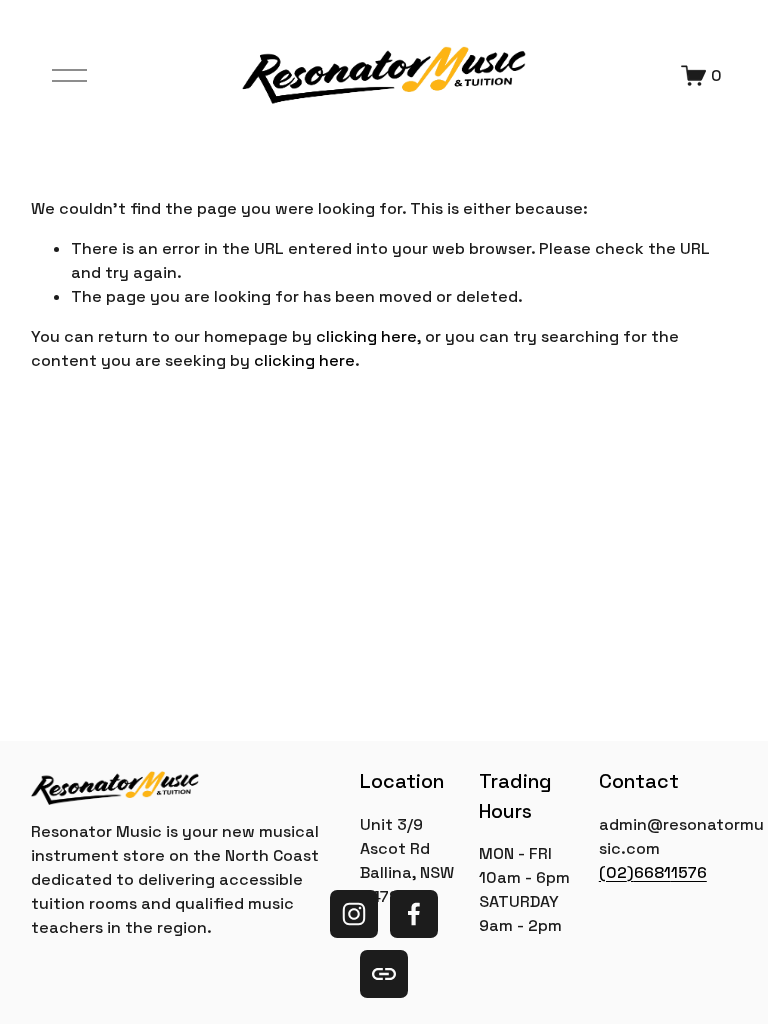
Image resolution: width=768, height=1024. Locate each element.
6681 (652, 872)
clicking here (366, 336)
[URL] (384, 974)
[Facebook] (414, 914)
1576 (689, 872)
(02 (613, 872)
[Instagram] (354, 914)
